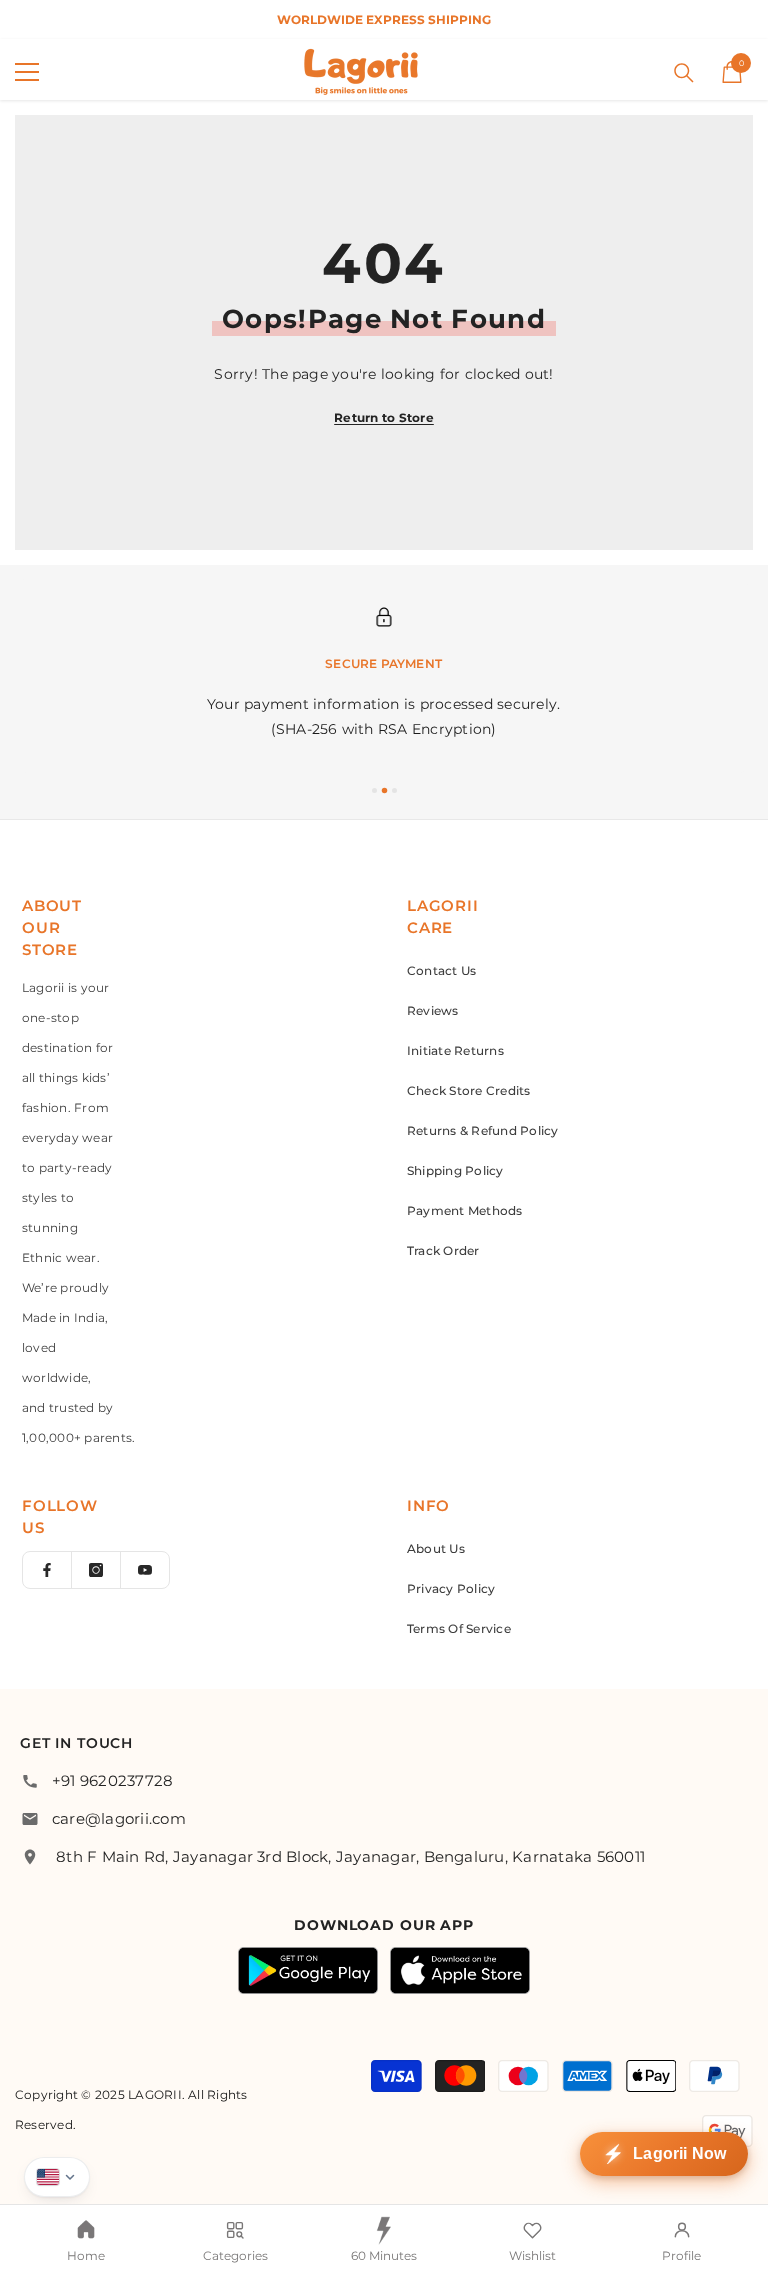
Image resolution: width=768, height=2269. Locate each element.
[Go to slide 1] (374, 790)
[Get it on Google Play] (308, 1970)
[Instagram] (96, 1570)
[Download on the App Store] (460, 1970)
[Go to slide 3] (394, 790)
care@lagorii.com (119, 1818)
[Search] (684, 73)
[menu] (27, 72)
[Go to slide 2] (384, 790)
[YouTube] (145, 1570)
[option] (384, 19)
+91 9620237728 (112, 1780)
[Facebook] (47, 1570)
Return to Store (384, 417)
